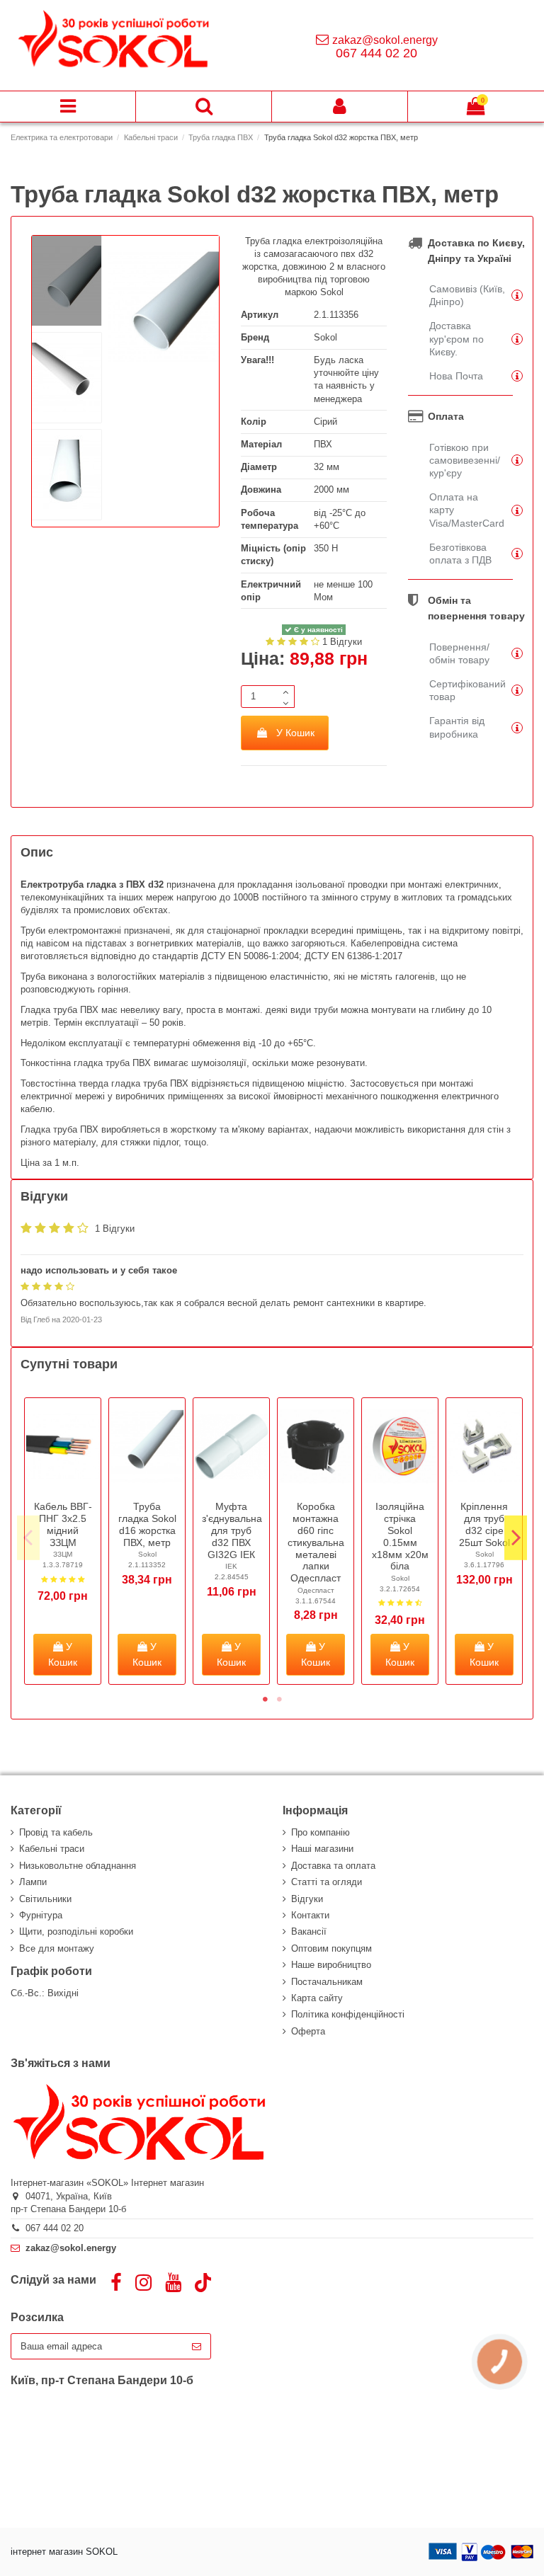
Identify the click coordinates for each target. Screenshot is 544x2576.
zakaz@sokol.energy (385, 40)
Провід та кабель (56, 1832)
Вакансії (309, 1931)
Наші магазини (322, 1849)
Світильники (45, 1899)
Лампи (33, 1882)
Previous (28, 1538)
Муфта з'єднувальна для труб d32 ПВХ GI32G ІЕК (232, 1530)
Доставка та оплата (333, 1866)
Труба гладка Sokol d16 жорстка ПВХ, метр (147, 1524)
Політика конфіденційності (348, 2014)
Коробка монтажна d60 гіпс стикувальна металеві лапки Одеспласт (316, 1542)
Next (516, 1538)
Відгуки (307, 1899)
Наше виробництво (331, 1965)
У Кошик (295, 733)
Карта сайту (317, 1998)
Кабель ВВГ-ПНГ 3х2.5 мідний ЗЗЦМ (63, 1524)
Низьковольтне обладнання (78, 1866)
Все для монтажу (57, 1948)
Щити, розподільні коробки (76, 1931)
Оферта (308, 2031)
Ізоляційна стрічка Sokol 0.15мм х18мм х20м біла (400, 1536)
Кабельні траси (52, 1849)
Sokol (325, 337)
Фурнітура (41, 1915)
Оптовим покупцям (331, 1948)
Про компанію (321, 1832)
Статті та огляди (327, 1882)
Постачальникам (327, 1982)
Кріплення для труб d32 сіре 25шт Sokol (484, 1524)
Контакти (310, 1915)
